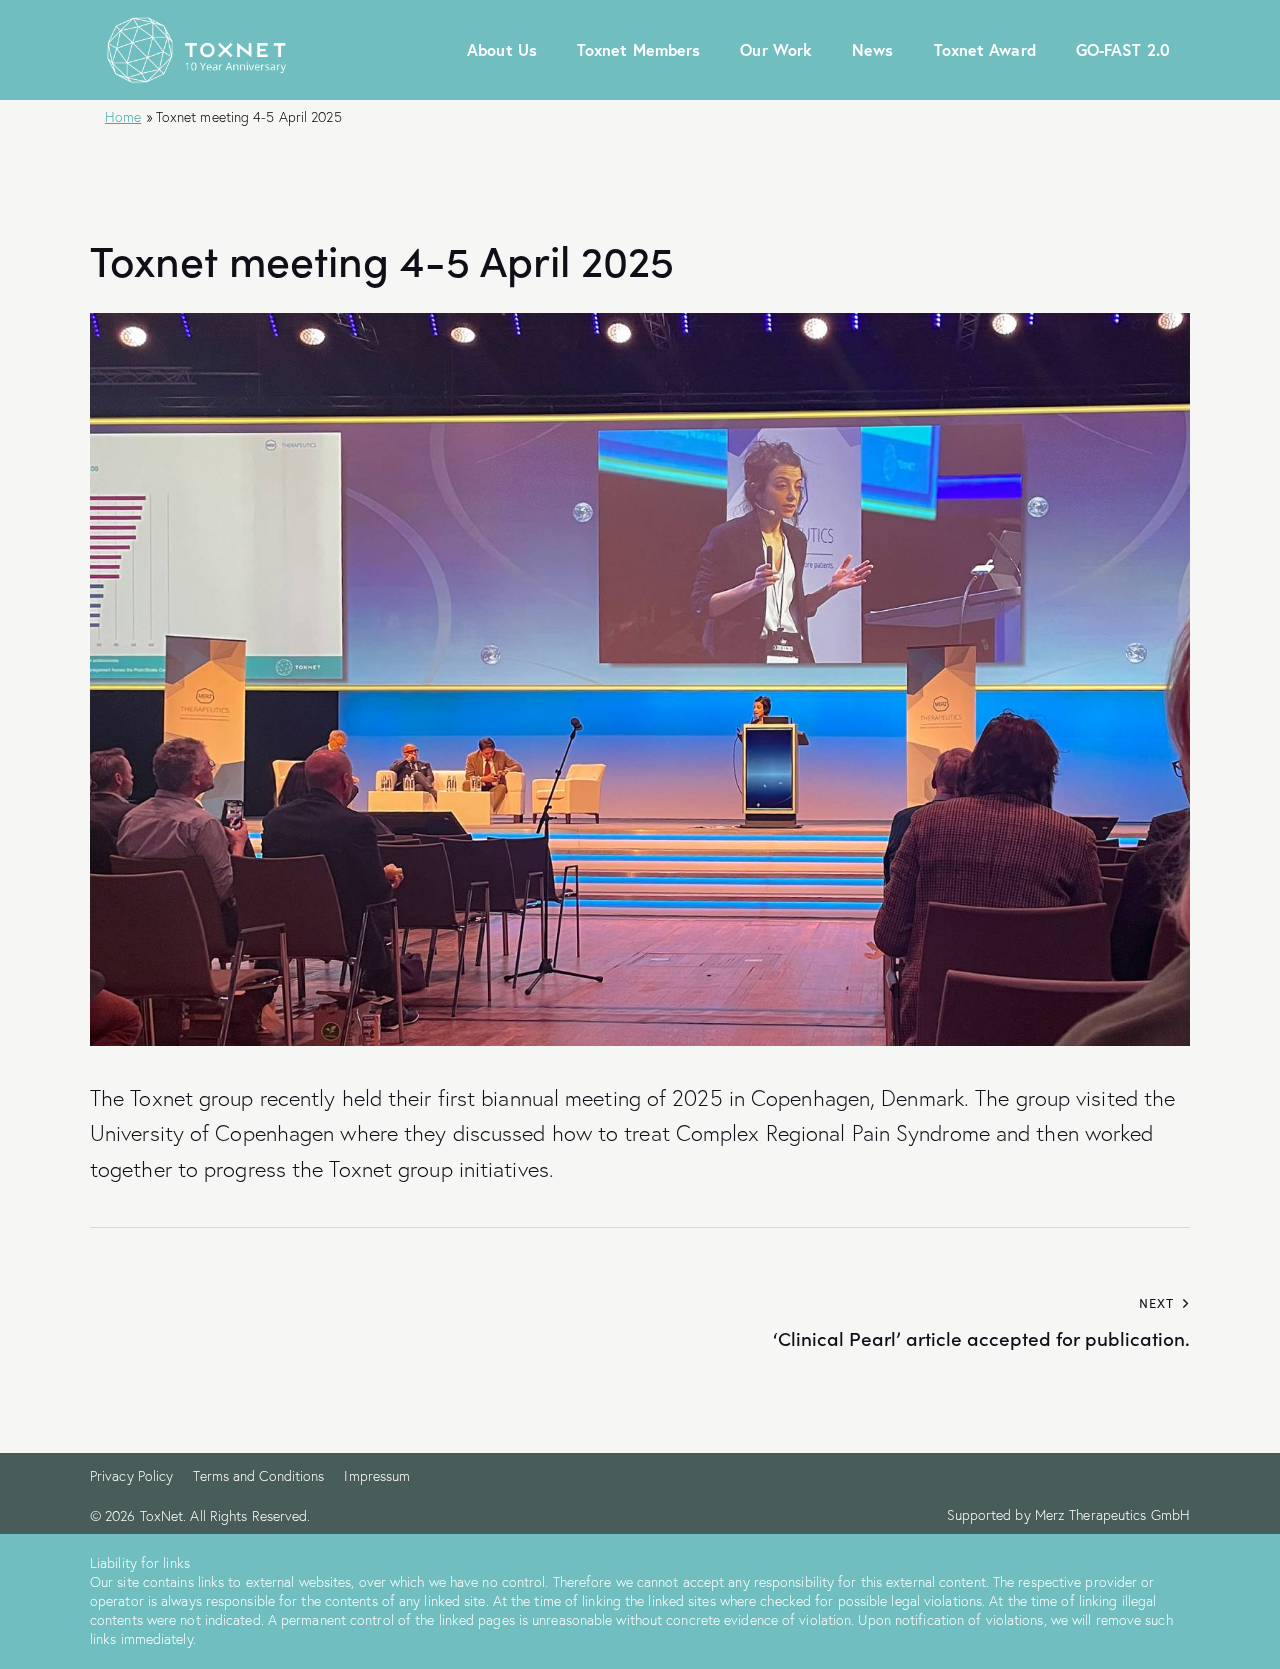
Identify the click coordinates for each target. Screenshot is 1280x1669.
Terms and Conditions (258, 1476)
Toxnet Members (638, 49)
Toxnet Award (985, 49)
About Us (502, 49)
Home (123, 117)
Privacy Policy (131, 1476)
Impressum (377, 1476)
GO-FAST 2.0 (1123, 49)
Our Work (776, 49)
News (872, 49)
